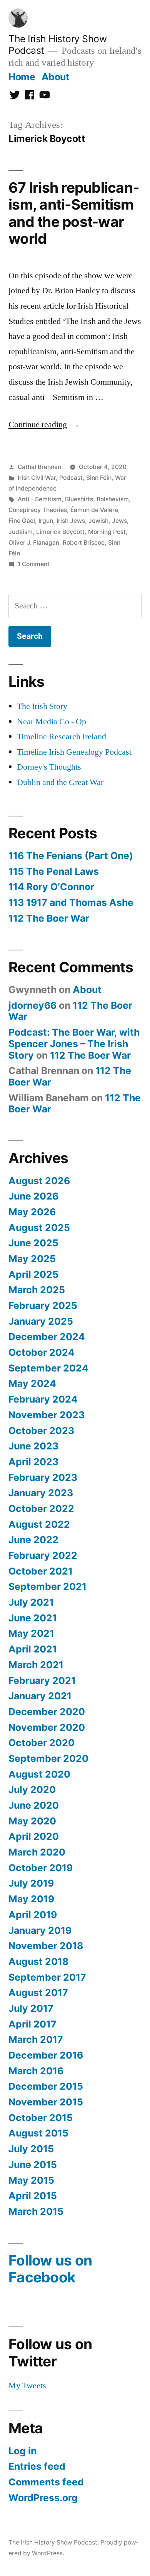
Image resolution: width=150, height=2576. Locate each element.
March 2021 (36, 1665)
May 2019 (31, 1899)
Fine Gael (22, 521)
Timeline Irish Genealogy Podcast (74, 752)
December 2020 (47, 1712)
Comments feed (46, 2482)
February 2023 (43, 1477)
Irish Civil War (37, 478)
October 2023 (41, 1431)
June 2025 (33, 1243)
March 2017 (36, 2039)
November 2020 (47, 1727)
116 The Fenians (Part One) (71, 856)
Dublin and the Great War (60, 782)
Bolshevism (113, 499)
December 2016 (46, 2055)
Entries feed (37, 2466)
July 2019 (31, 1883)
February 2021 (42, 1680)
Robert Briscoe (84, 543)
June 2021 (33, 1618)
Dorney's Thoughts (49, 767)
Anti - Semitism (40, 499)
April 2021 (33, 1649)
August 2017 (38, 1993)
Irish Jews (71, 521)
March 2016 (36, 2071)
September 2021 (47, 1586)
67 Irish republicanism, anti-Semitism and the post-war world (74, 213)
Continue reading (44, 425)
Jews (119, 521)
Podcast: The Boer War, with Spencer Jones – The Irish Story (74, 1043)
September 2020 (48, 1758)
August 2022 (39, 1524)
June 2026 (33, 1196)
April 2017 (32, 2024)
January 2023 (41, 1493)
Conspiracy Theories (38, 510)
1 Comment (34, 564)
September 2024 (48, 1368)
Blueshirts (79, 499)
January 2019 (40, 1930)
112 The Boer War (49, 918)
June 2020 (34, 1805)
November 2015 (46, 2102)
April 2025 (33, 1274)
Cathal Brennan (39, 467)
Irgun (46, 521)
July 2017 (31, 2008)
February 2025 (43, 1305)
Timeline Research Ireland (62, 737)
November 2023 (47, 1415)
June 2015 (33, 2165)
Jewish (98, 521)
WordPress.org (43, 2498)
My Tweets (27, 2386)
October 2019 (41, 1868)
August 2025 (39, 1228)
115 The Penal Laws (54, 871)
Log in (22, 2451)
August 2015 (38, 2133)
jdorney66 (32, 1005)
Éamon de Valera (94, 510)
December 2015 (46, 2086)
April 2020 (34, 1836)
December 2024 (47, 1337)
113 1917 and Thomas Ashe (71, 902)
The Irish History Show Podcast (53, 2542)
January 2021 (40, 1696)
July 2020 (32, 1789)
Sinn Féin (99, 478)
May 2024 (32, 1383)
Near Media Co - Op (52, 722)
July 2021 (31, 1602)
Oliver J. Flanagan (34, 543)
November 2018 (46, 1946)
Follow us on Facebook (50, 2269)
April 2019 (33, 1915)
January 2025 (41, 1321)
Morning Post (107, 532)
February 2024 (43, 1399)
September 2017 (47, 1977)
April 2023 (33, 1462)
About (56, 77)
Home (22, 77)
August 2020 (39, 1774)
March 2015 (36, 2211)
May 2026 (32, 1212)
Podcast (71, 478)
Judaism (21, 532)
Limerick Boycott (60, 532)
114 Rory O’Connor (51, 887)
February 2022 (43, 1555)
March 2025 (37, 1290)
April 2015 (33, 2196)
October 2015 (41, 2118)
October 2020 (42, 1743)
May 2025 (32, 1259)
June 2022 (33, 1540)
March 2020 (37, 1852)
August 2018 (38, 1961)
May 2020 (32, 1821)
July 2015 (31, 2149)
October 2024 (42, 1352)
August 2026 (39, 1181)
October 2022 (41, 1509)
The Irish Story (42, 706)
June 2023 (33, 1446)
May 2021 (31, 1633)
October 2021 (41, 1571)
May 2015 (31, 2180)
